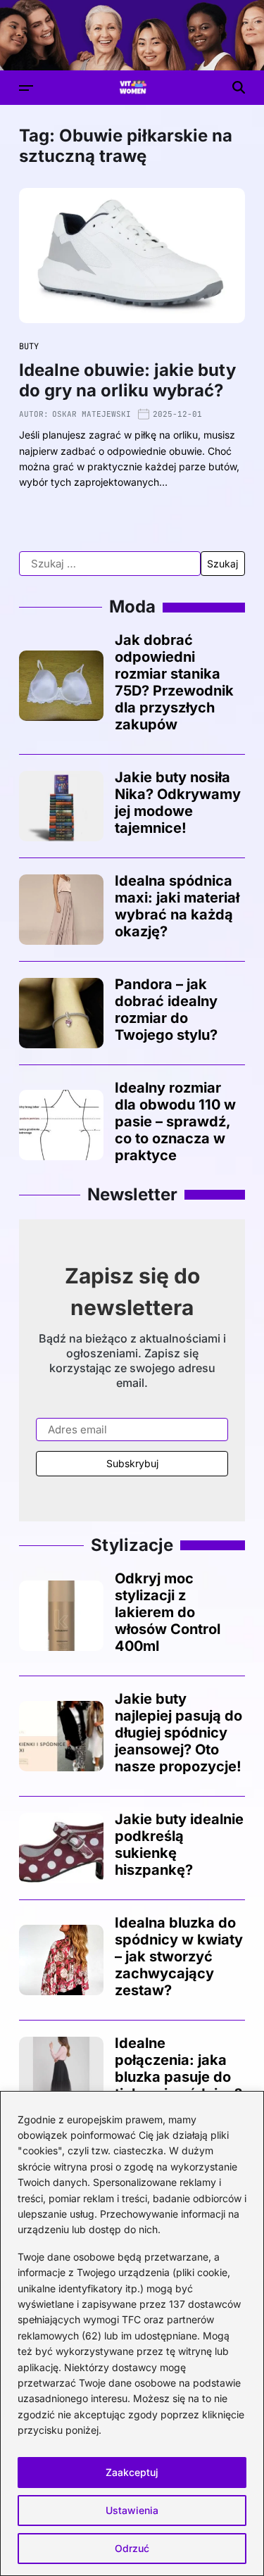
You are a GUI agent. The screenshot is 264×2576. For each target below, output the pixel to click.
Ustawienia (132, 2510)
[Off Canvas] (26, 88)
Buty (29, 346)
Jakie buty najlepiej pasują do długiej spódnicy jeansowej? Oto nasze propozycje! (178, 1733)
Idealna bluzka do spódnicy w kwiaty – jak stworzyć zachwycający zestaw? (179, 1956)
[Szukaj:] (110, 564)
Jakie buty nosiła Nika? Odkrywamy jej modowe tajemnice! (178, 803)
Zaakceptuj (132, 2472)
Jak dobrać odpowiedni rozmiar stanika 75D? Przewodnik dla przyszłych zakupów (174, 682)
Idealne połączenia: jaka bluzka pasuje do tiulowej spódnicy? (178, 2068)
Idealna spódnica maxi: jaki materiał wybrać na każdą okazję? (177, 906)
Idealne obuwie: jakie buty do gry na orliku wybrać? (127, 380)
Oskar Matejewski (92, 414)
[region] (132, 2333)
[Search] (239, 87)
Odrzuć (132, 2548)
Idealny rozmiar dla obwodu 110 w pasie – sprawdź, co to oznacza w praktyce (175, 1121)
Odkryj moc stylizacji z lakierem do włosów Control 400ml (168, 1612)
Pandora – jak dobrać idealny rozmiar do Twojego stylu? (166, 1010)
